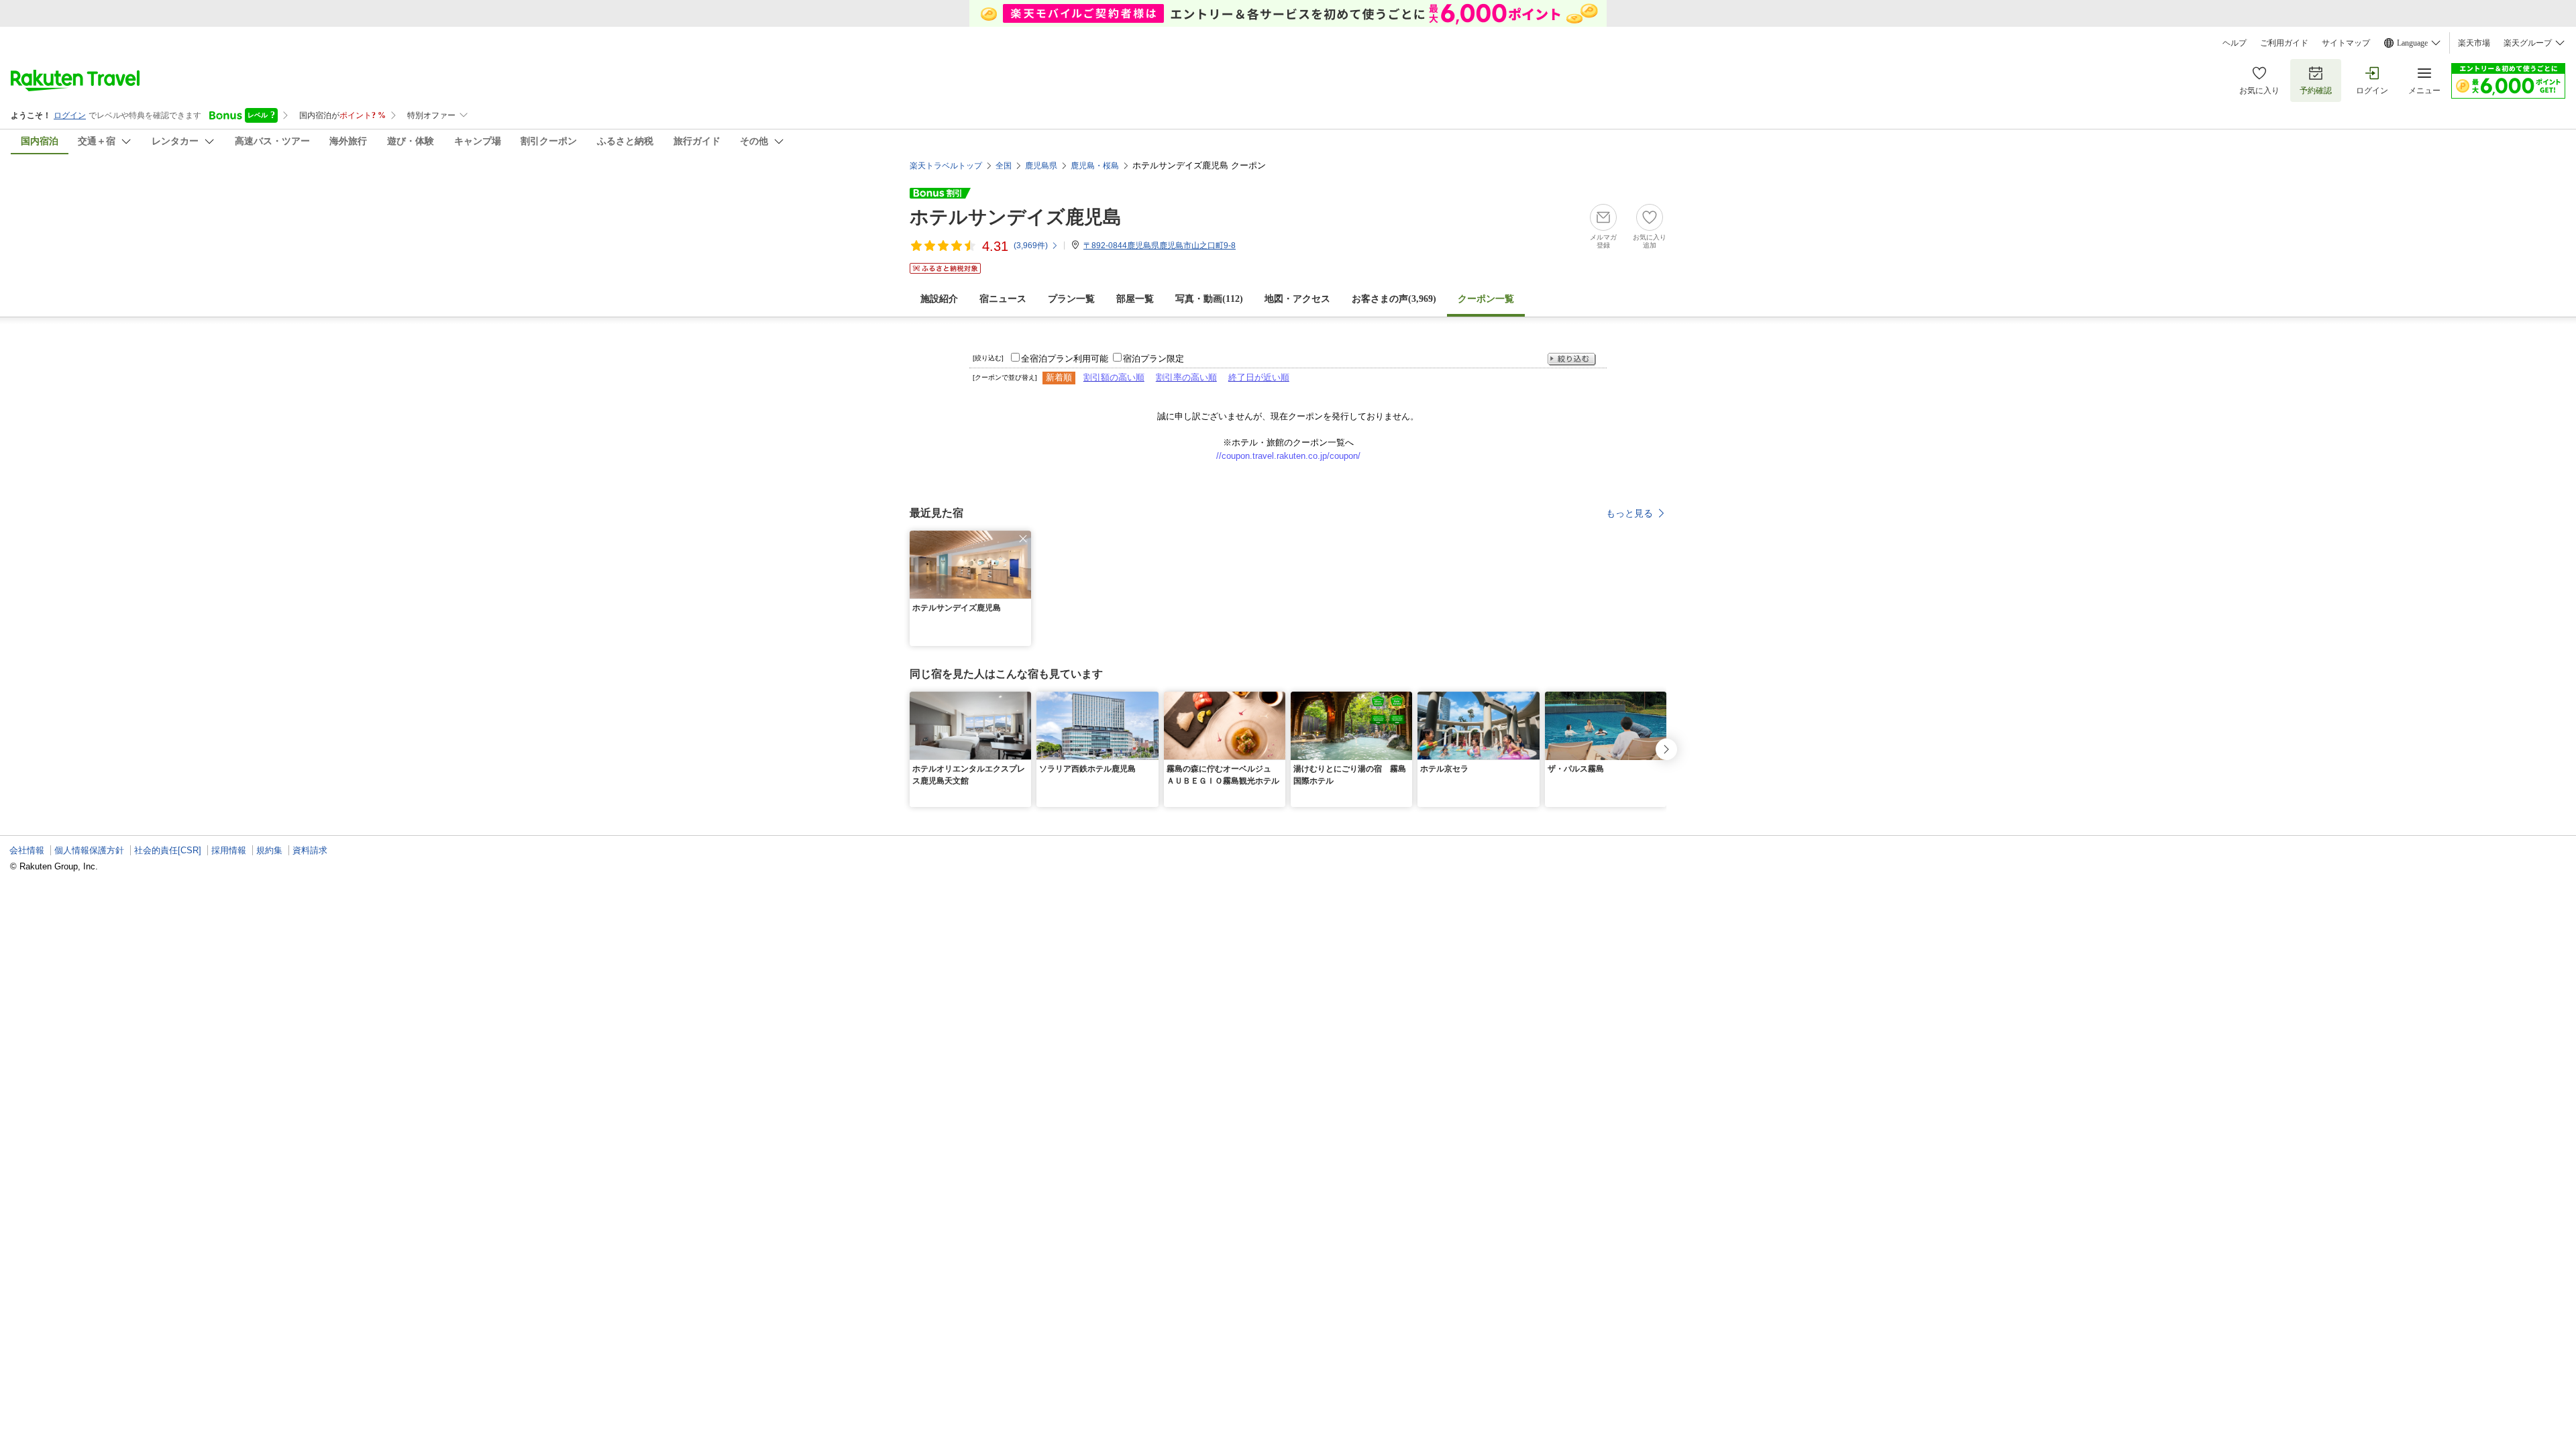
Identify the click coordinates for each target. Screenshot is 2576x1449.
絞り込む (1572, 359)
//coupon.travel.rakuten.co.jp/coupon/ (1288, 456)
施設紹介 (939, 299)
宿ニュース (1003, 299)
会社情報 (27, 850)
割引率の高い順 (1186, 377)
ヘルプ (2235, 43)
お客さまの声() (1394, 299)
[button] (1023, 539)
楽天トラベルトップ (946, 166)
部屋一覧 (1135, 299)
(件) (1031, 246)
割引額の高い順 (1114, 377)
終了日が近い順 (1259, 377)
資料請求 (310, 850)
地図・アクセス (1297, 299)
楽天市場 (2474, 43)
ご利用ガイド (2284, 43)
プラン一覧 (1071, 299)
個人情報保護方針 (89, 850)
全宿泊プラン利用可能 (1065, 359)
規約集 (269, 850)
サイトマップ (2346, 43)
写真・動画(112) (1209, 299)
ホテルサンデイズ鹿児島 (1016, 217)
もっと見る (1629, 513)
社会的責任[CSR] (168, 850)
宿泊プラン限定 (1153, 359)
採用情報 (229, 850)
